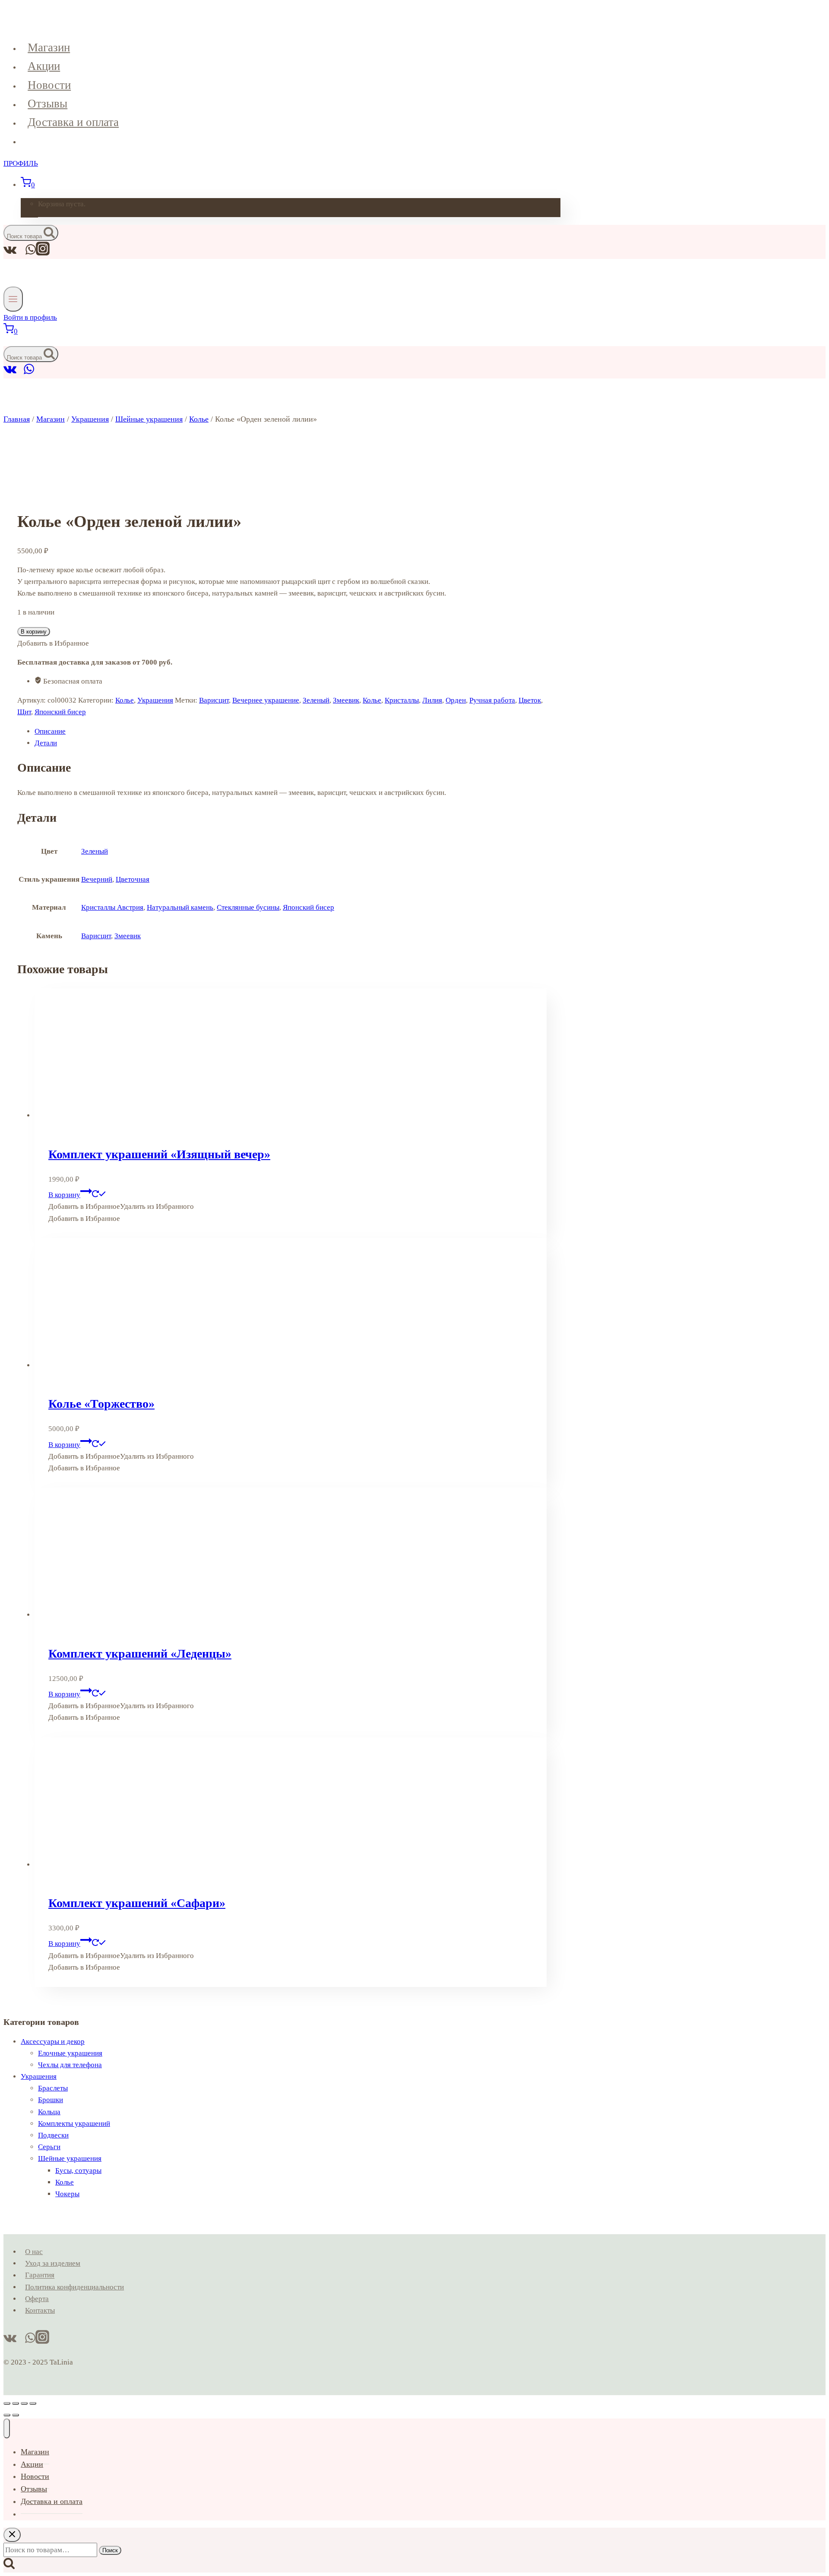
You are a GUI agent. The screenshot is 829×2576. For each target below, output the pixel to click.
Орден (456, 700)
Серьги (49, 2147)
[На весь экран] (16, 2403)
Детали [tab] (46, 743)
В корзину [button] (64, 1195)
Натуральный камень (180, 907)
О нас (34, 2252)
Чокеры (67, 2194)
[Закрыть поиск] (12, 2535)
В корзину (34, 632)
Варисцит (214, 700)
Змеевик (346, 700)
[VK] (10, 373)
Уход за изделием (53, 2263)
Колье (125, 700)
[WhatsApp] (29, 373)
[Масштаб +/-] (7, 2403)
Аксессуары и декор (53, 2042)
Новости (49, 85)
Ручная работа (492, 700)
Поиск (110, 2550)
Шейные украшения (70, 2158)
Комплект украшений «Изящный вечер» (159, 1154)
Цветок (530, 700)
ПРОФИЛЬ (21, 163)
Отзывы (47, 104)
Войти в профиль (30, 317)
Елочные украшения (70, 2053)
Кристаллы (402, 700)
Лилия (432, 700)
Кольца (49, 2112)
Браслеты (53, 2088)
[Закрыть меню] (7, 2428)
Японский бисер (60, 712)
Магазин (49, 47)
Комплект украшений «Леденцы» (140, 1654)
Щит (24, 712)
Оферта (37, 2299)
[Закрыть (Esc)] (33, 2403)
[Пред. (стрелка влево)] (7, 2415)
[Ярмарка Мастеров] (20, 373)
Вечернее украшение (266, 700)
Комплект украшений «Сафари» (137, 1903)
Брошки (51, 2100)
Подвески (53, 2135)
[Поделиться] (24, 2403)
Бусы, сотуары (78, 2171)
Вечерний (97, 879)
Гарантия (40, 2275)
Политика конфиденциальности (74, 2287)
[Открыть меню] (13, 299)
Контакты (40, 2310)
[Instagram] (43, 253)
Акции (44, 66)
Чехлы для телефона (70, 2065)
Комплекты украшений (74, 2124)
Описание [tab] (50, 731)
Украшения (155, 700)
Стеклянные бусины (248, 907)
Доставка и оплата (73, 122)
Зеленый (316, 700)
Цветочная (133, 879)
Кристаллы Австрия (112, 907)
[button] (121, 1206)
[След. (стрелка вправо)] (16, 2415)
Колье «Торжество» (101, 1404)
